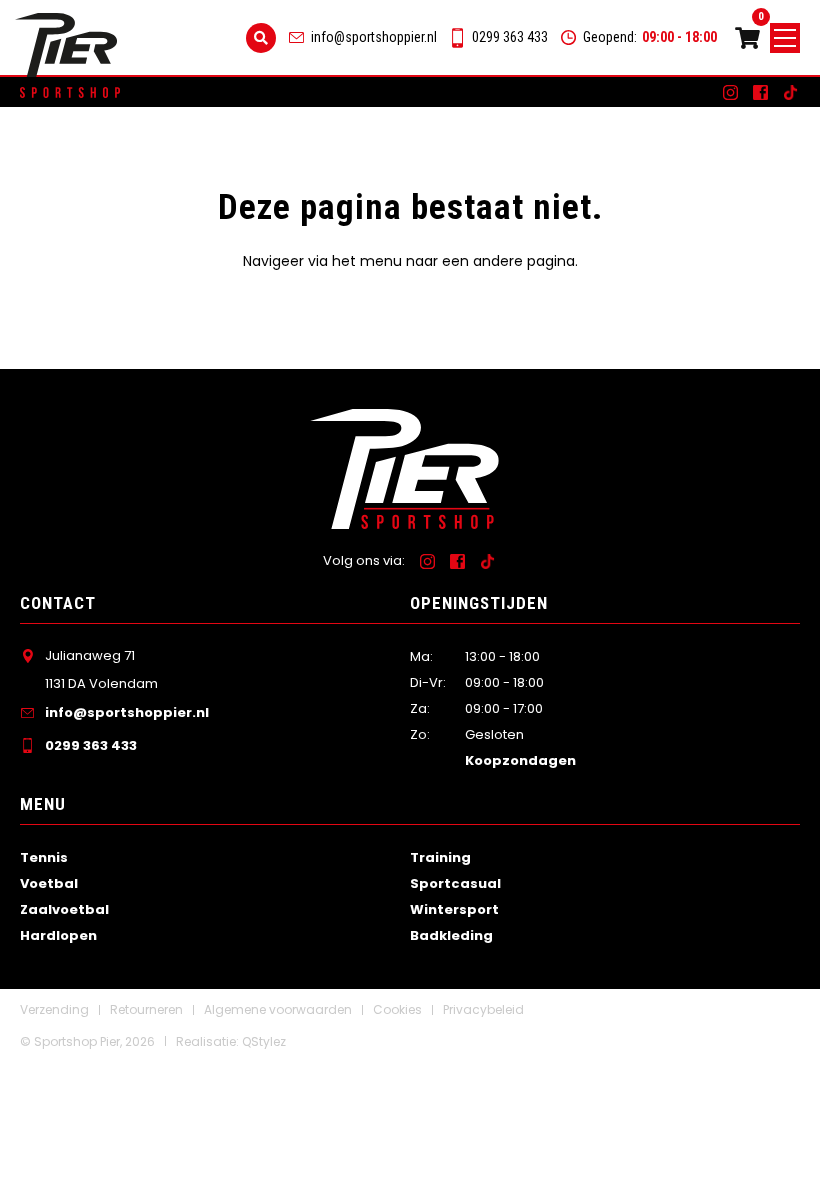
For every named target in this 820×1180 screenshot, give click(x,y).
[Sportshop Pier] (66, 45)
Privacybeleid (483, 1009)
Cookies (397, 1009)
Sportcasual (455, 883)
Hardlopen (58, 935)
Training (440, 857)
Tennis (44, 857)
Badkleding (451, 935)
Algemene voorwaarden (278, 1009)
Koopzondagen (520, 760)
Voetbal (49, 883)
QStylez (264, 1041)
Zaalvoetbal (64, 909)
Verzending (54, 1009)
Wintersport (454, 909)
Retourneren (146, 1009)
